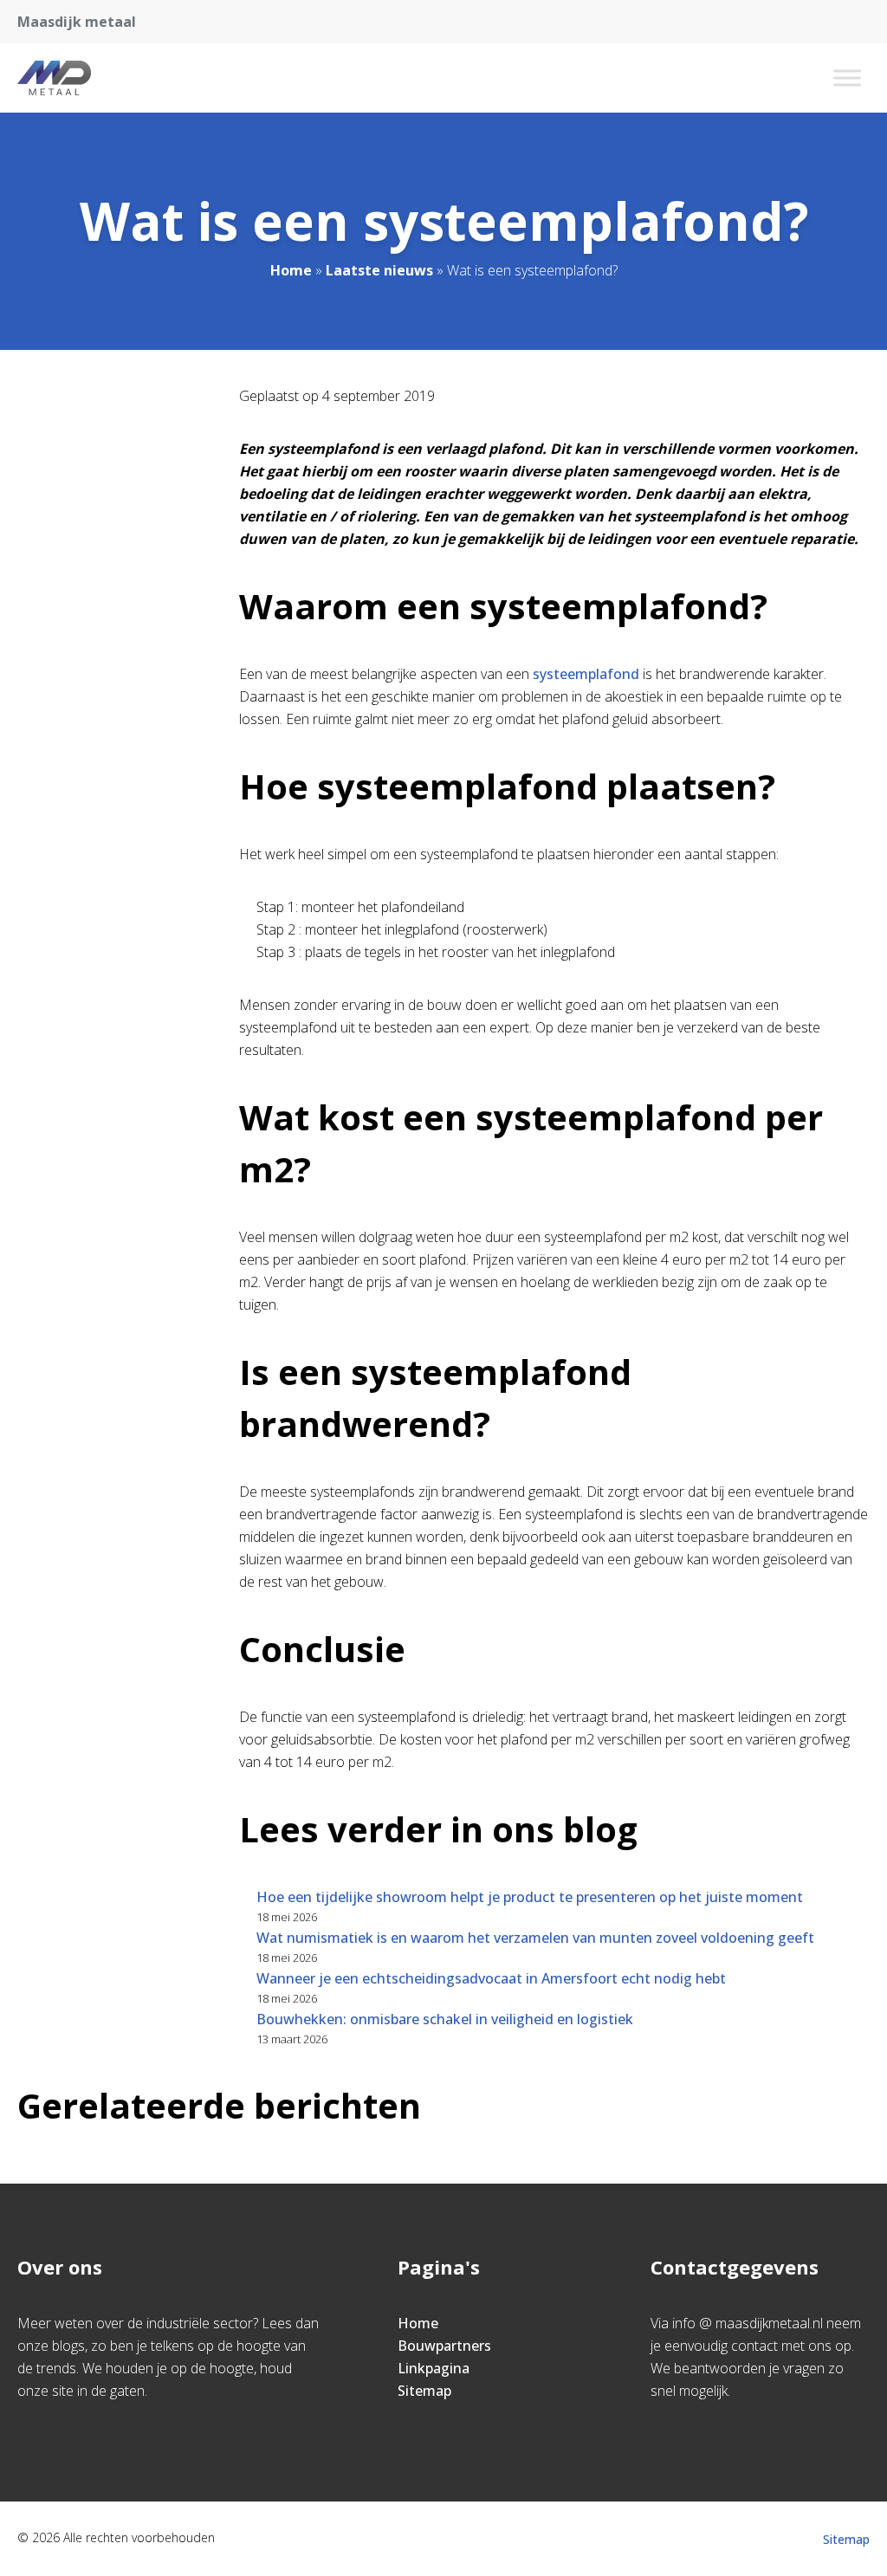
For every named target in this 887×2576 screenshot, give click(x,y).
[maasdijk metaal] (54, 78)
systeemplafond (588, 674)
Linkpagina (434, 2368)
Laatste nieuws (379, 270)
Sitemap (424, 2391)
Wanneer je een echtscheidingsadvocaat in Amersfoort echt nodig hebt (491, 1978)
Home (291, 270)
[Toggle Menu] (847, 78)
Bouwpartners (444, 2346)
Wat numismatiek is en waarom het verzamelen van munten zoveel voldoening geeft (535, 1938)
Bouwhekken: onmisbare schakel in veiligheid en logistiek (445, 2019)
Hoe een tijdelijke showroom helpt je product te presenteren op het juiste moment (530, 1897)
